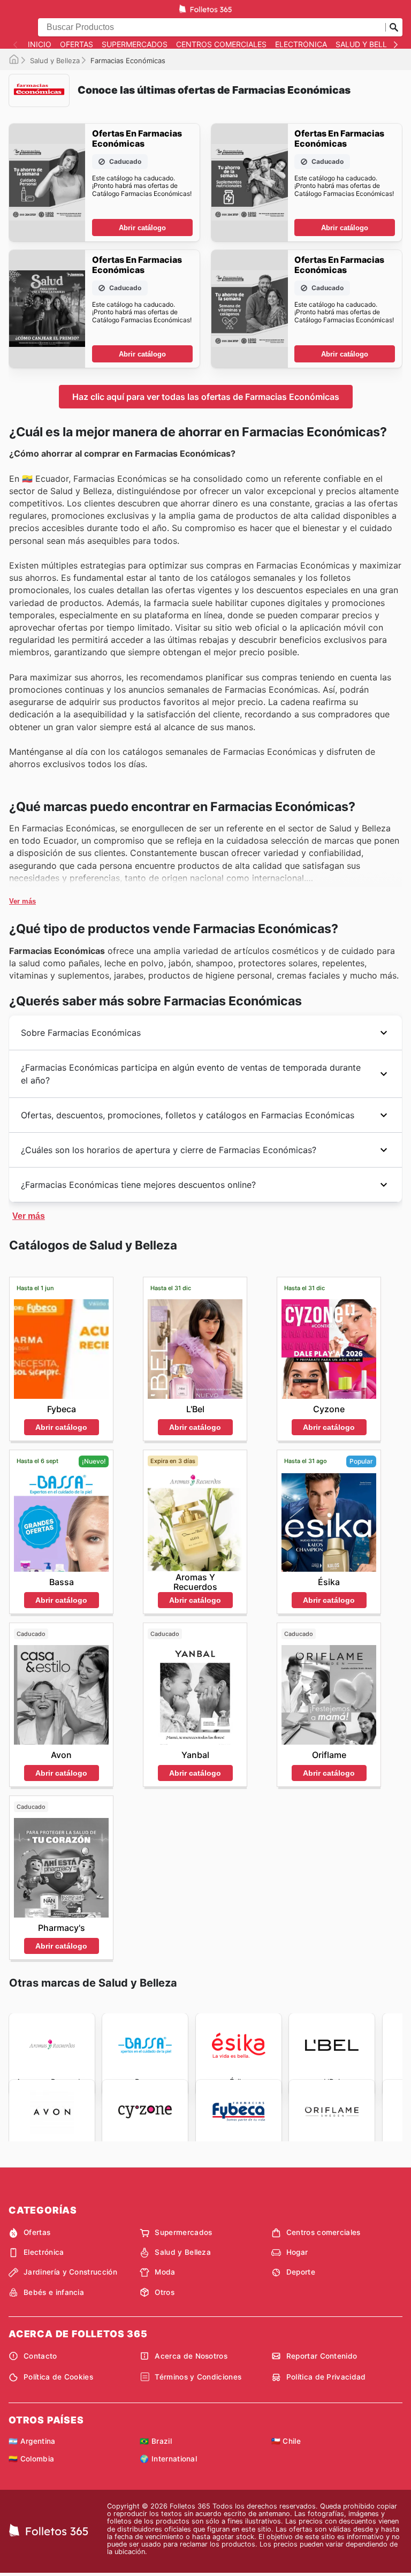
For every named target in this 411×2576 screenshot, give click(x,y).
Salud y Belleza (368, 44)
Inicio (40, 44)
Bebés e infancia (54, 2292)
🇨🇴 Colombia (31, 2459)
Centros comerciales (221, 44)
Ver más (22, 901)
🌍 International (168, 2459)
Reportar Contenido (322, 2356)
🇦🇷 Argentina (32, 2441)
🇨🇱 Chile (286, 2441)
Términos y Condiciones (198, 2377)
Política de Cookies (58, 2377)
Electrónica (301, 44)
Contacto (40, 2356)
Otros (165, 2292)
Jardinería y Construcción (70, 2272)
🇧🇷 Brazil (156, 2441)
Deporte (301, 2272)
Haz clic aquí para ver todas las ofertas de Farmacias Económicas (206, 397)
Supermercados (135, 44)
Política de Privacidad (326, 2377)
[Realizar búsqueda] (394, 27)
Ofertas (77, 44)
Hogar (297, 2252)
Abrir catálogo (142, 228)
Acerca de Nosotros (191, 2356)
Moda (165, 2272)
